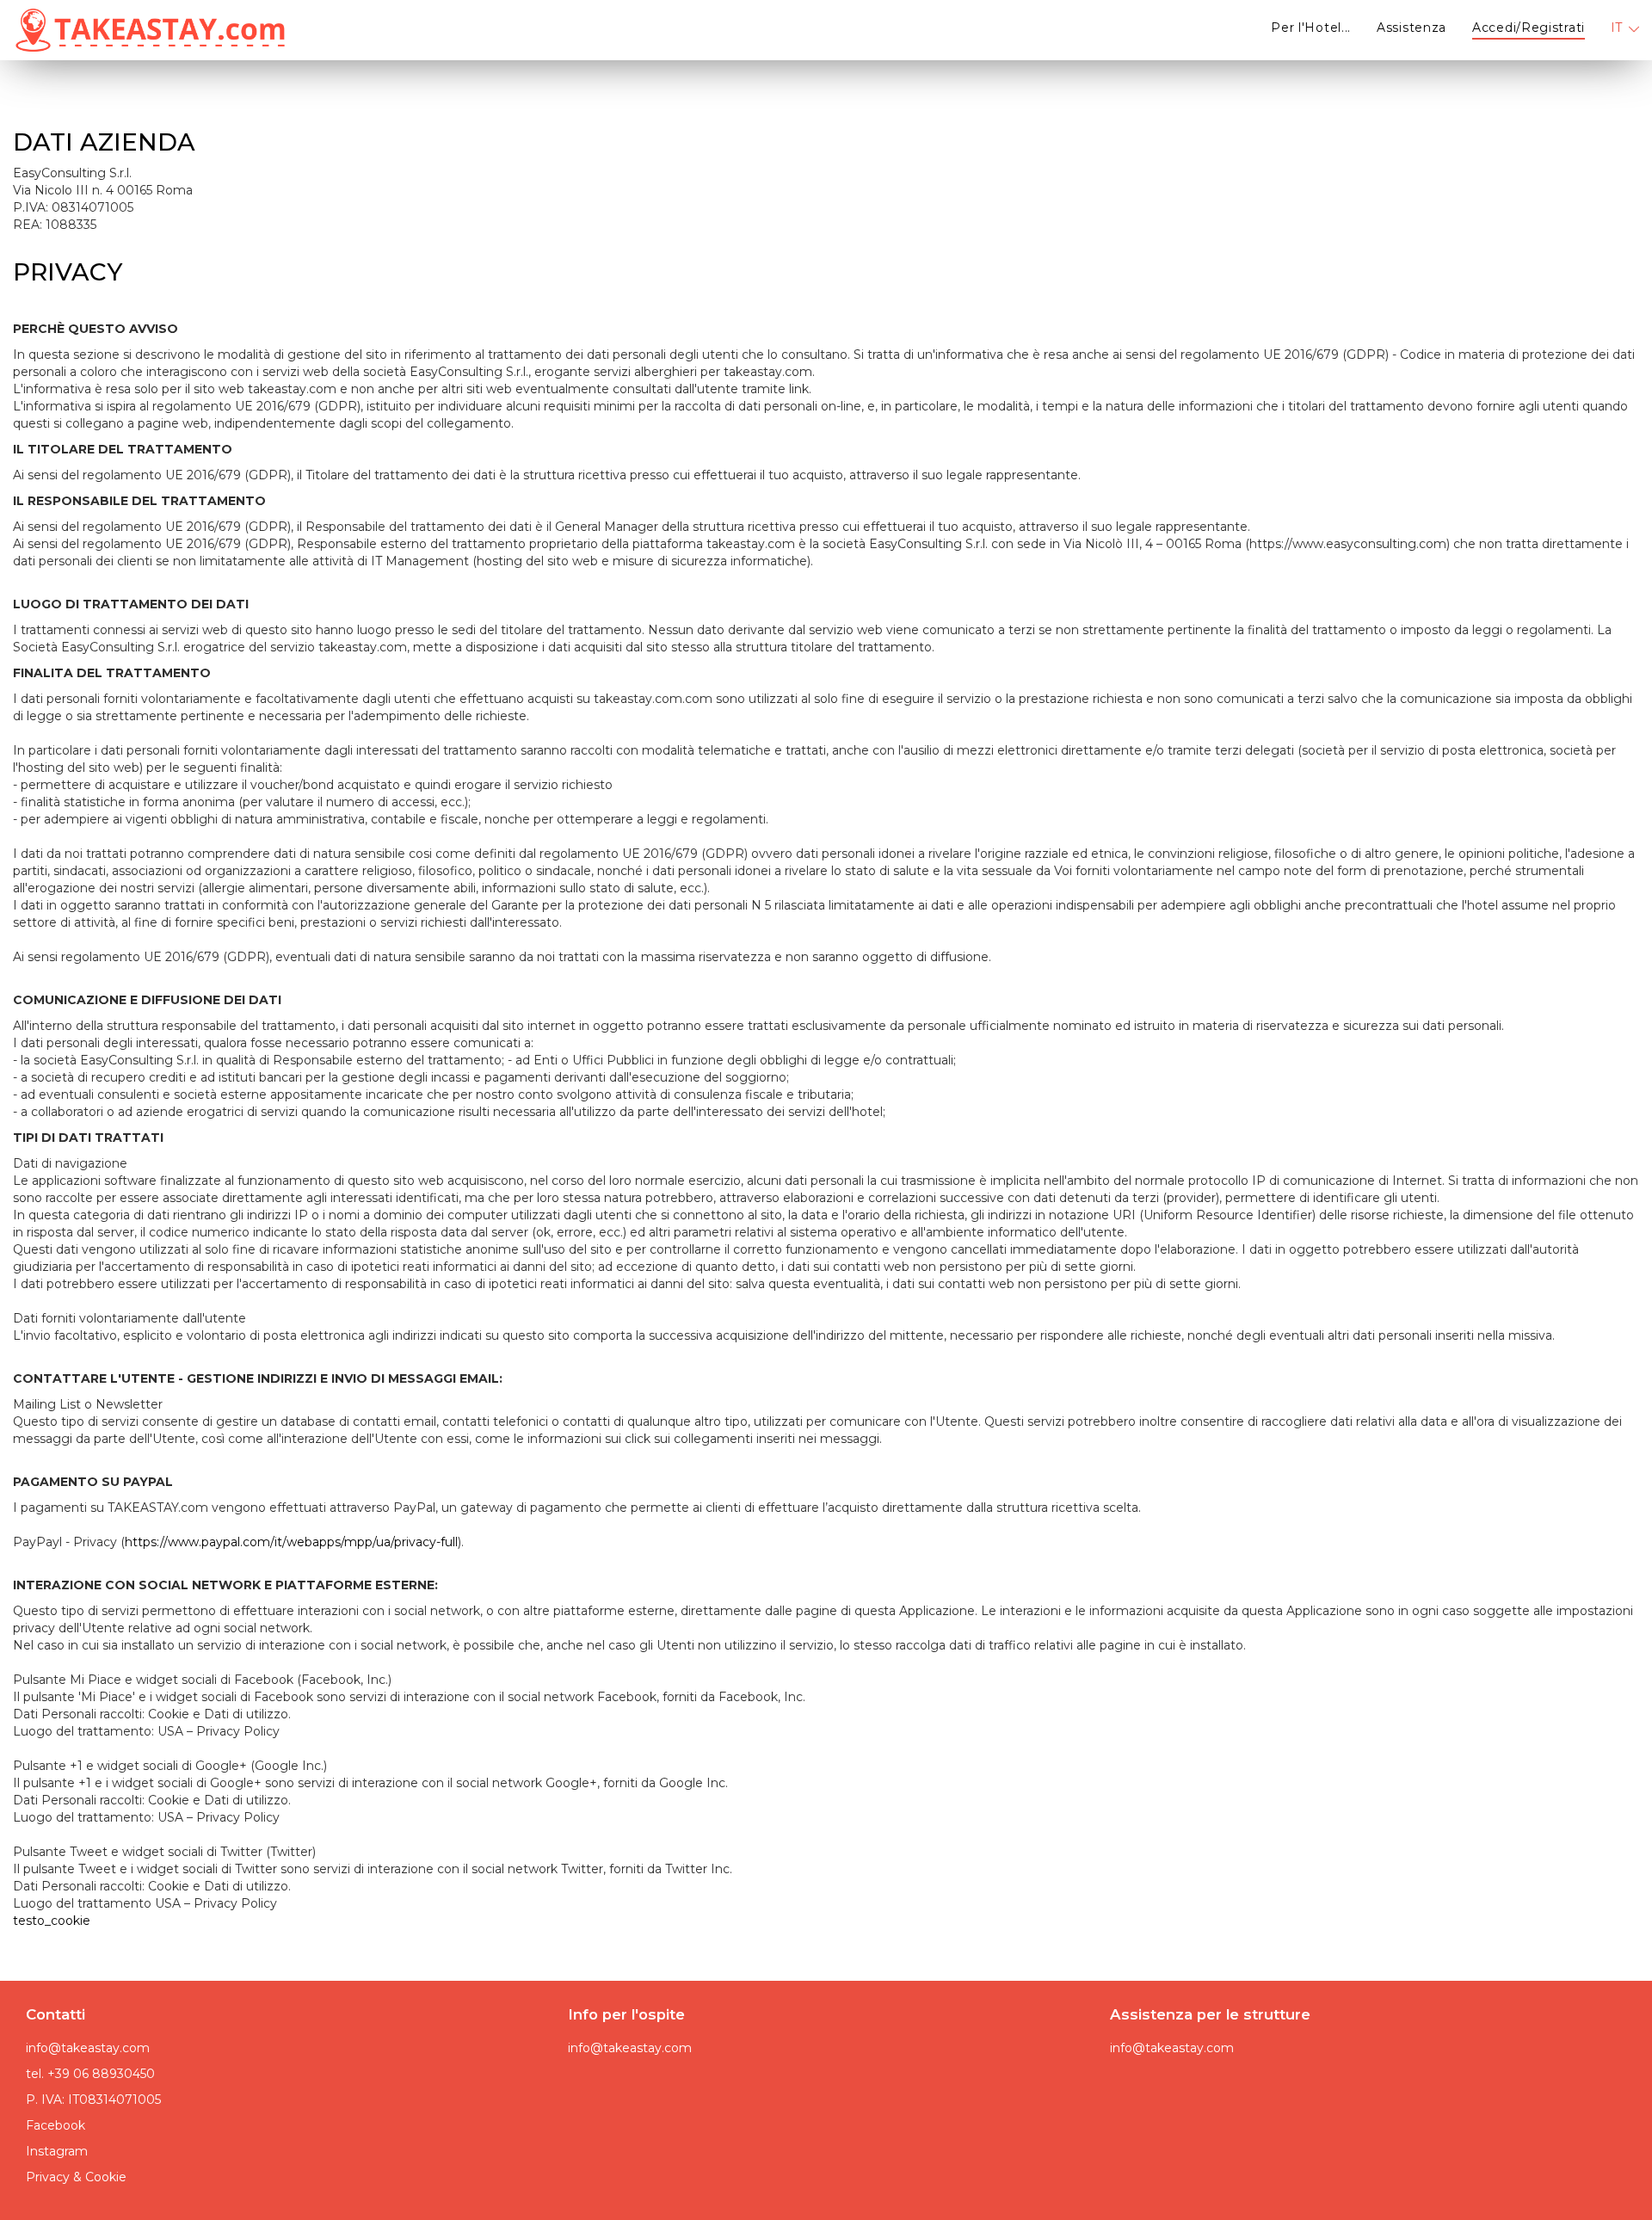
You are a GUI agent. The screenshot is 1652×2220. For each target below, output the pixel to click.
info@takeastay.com (88, 2048)
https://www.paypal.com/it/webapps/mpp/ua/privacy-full (291, 1542)
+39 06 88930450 (101, 2074)
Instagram (57, 2151)
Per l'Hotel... (1311, 28)
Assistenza (1412, 28)
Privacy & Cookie (76, 2177)
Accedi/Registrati (1529, 28)
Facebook (55, 2125)
